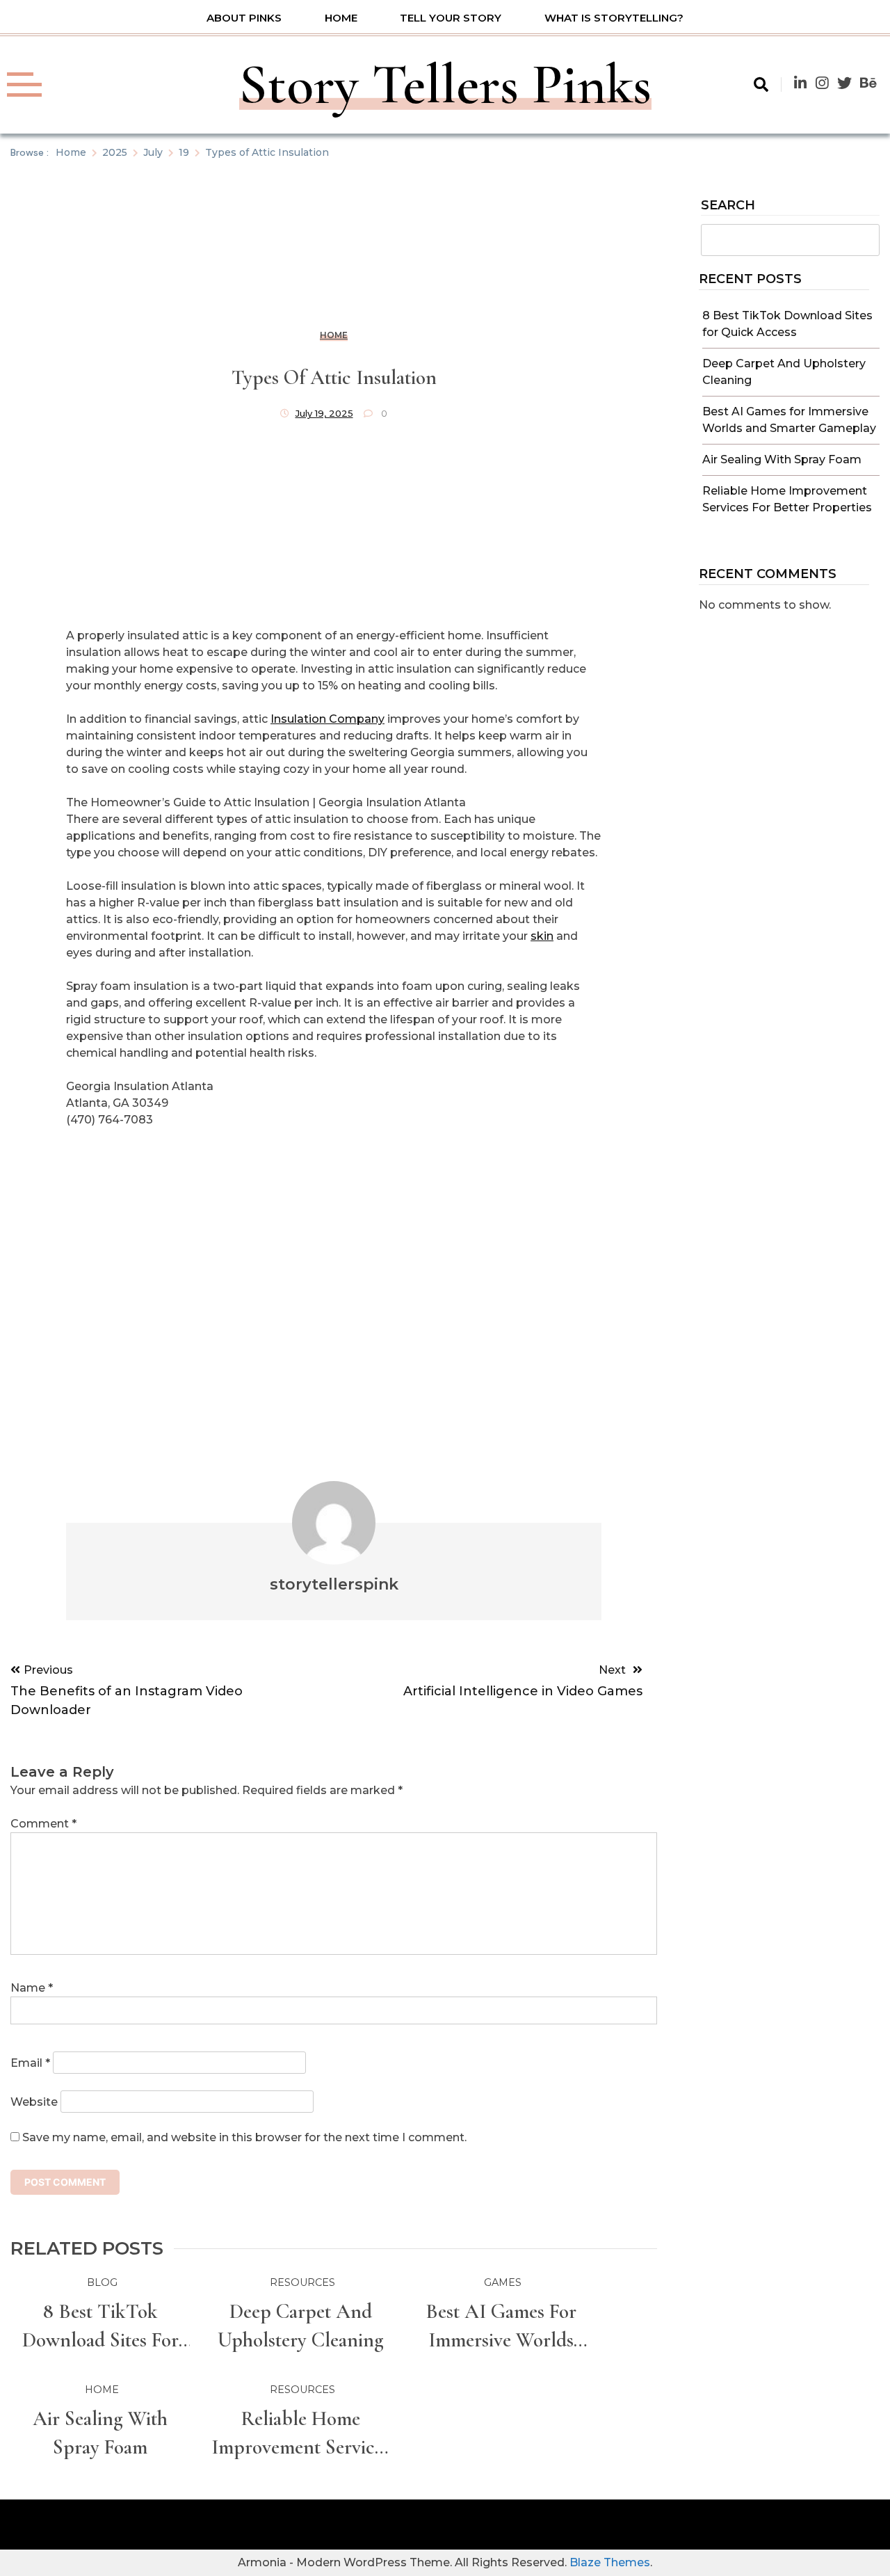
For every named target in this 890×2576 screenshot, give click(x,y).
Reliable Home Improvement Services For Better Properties (301, 2434)
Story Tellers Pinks (445, 85)
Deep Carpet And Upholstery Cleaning (301, 2326)
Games (503, 2282)
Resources (302, 2282)
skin (542, 936)
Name (32, 1988)
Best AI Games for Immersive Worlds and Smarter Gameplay (501, 2327)
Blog (102, 2282)
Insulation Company (327, 719)
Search (728, 206)
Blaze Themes (610, 2562)
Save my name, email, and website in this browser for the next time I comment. (244, 2137)
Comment (43, 1824)
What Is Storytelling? (614, 18)
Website (34, 2102)
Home (341, 18)
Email (30, 2063)
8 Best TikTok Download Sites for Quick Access (100, 2327)
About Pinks (244, 18)
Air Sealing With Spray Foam (782, 459)
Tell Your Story (451, 18)
